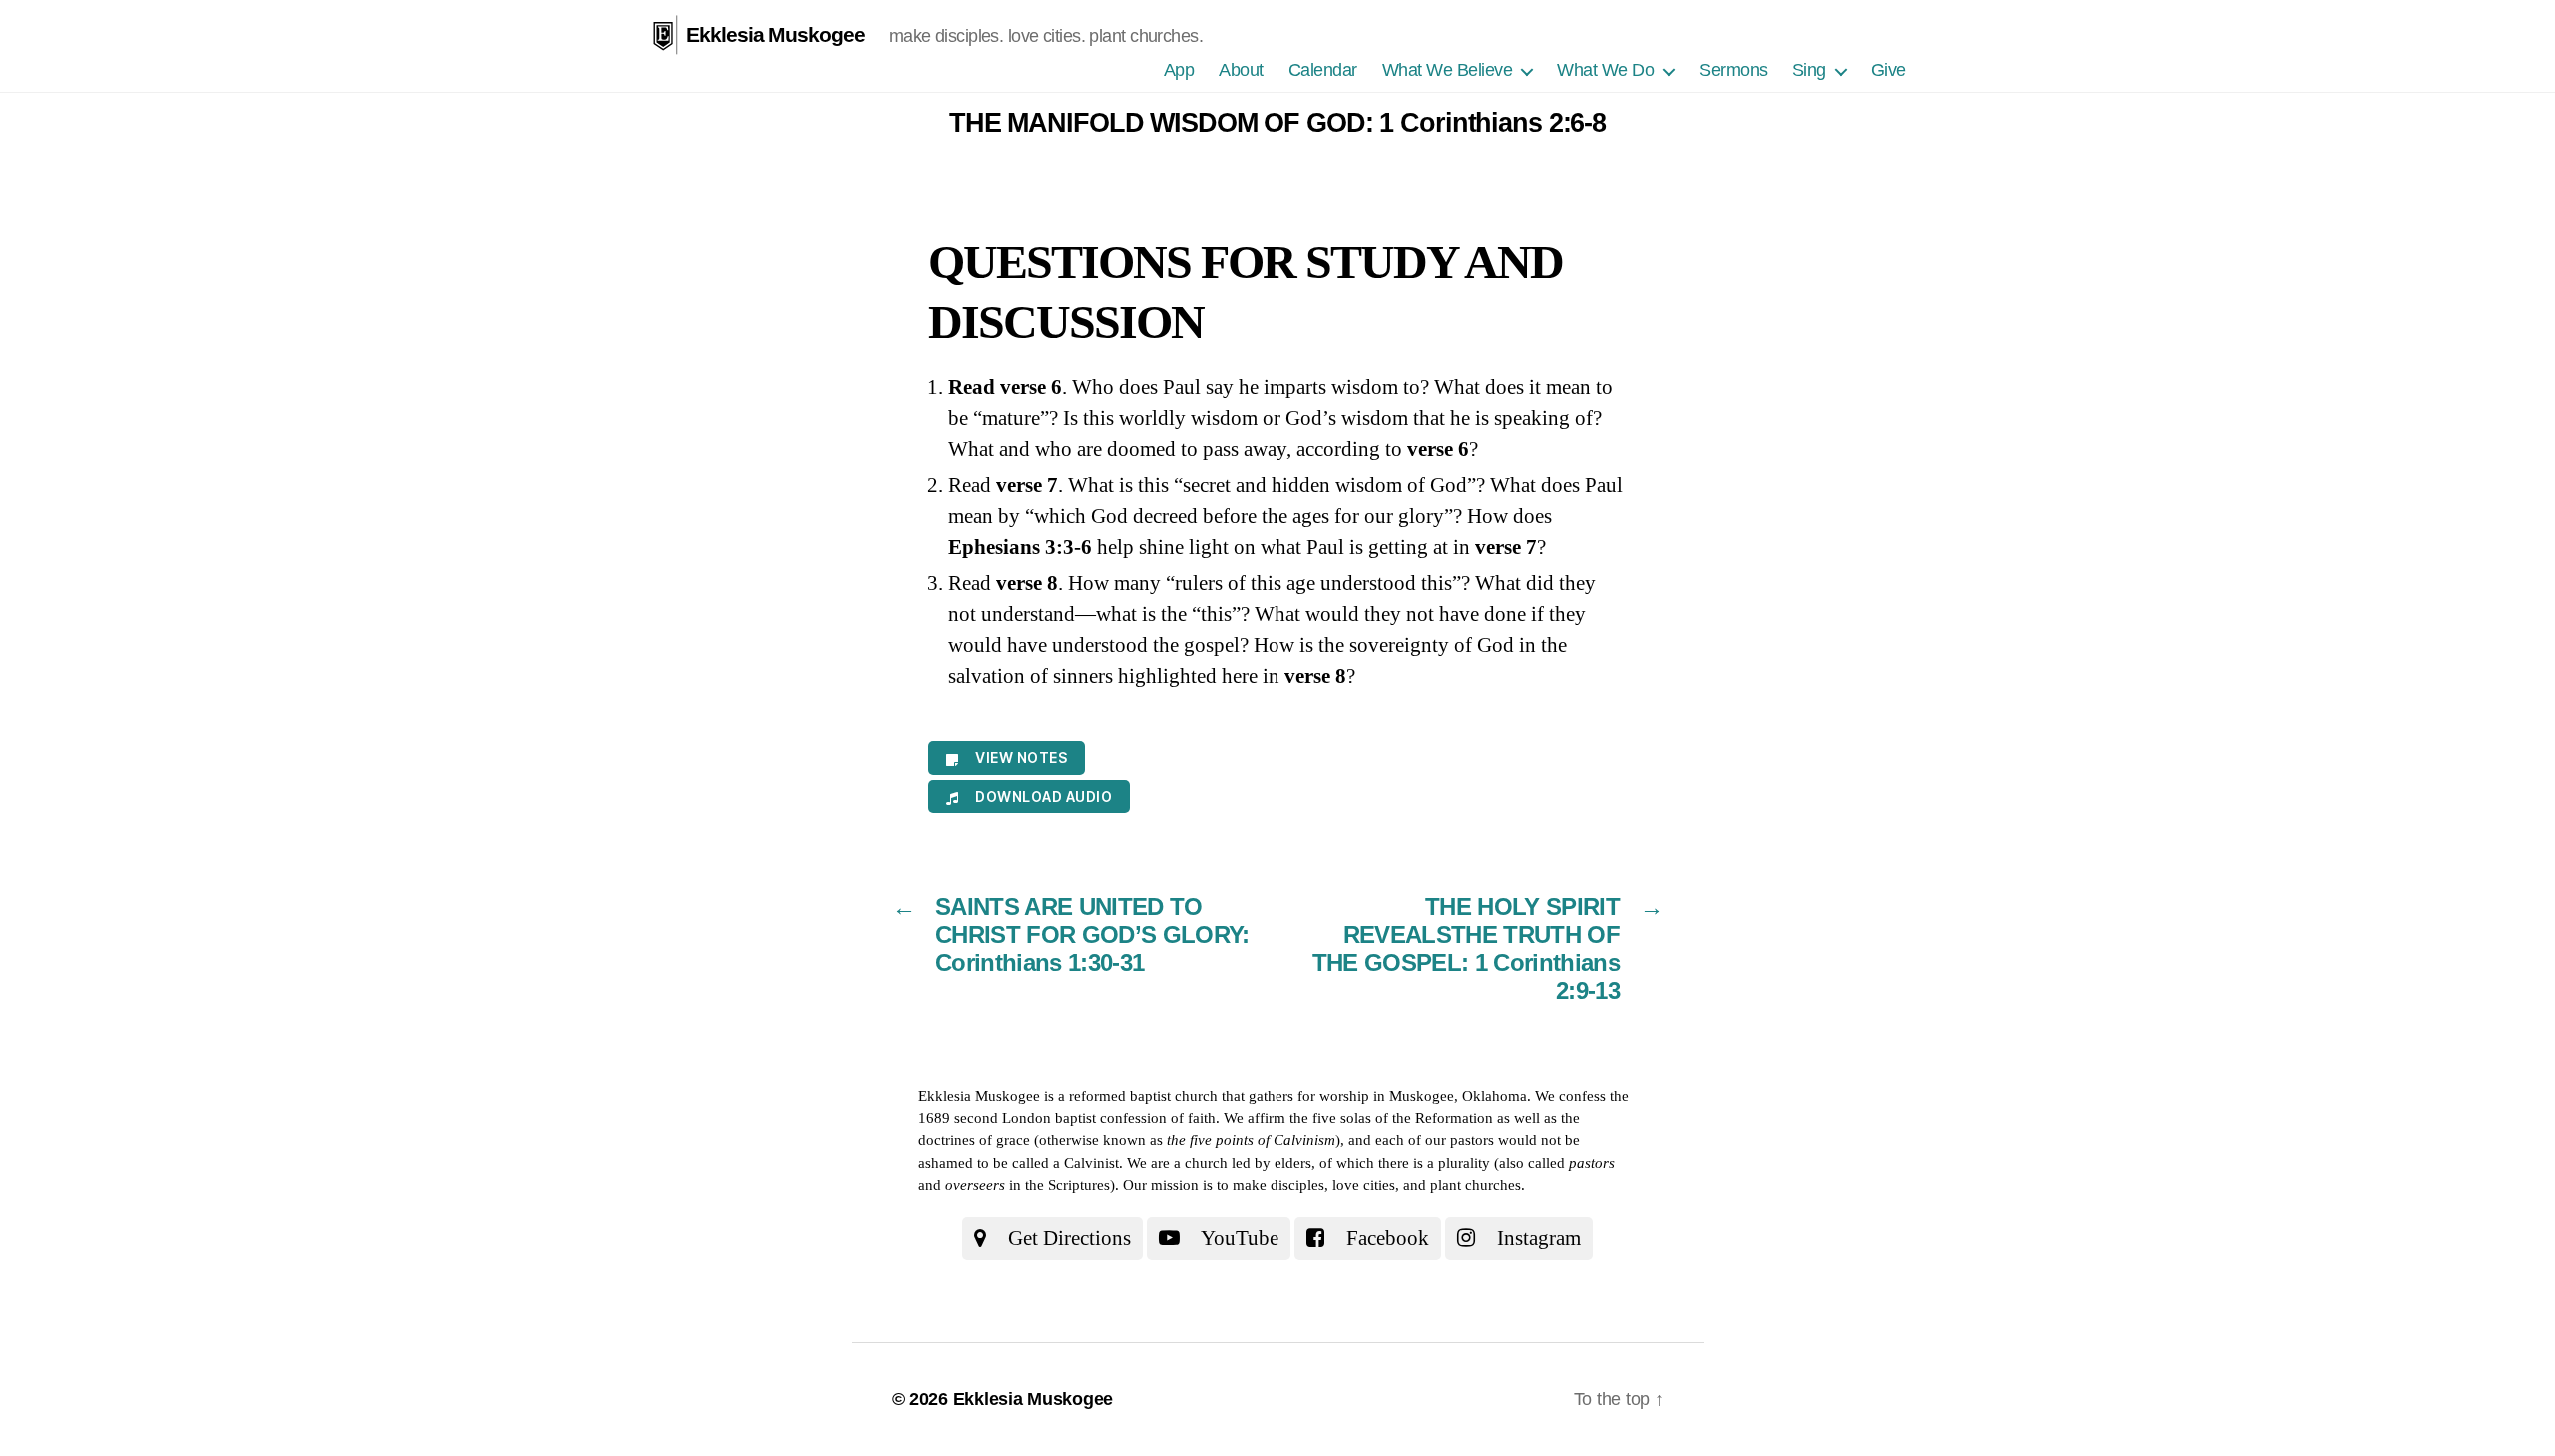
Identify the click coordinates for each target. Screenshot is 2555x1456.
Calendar (1323, 70)
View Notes (1021, 758)
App (1179, 70)
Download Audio (1043, 797)
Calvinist (1091, 1163)
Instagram (1536, 1238)
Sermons (1733, 70)
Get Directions (1067, 1238)
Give (1889, 70)
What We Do (1605, 70)
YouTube (1238, 1238)
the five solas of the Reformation (1391, 1118)
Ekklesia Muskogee (775, 34)
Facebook (1385, 1238)
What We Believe (1448, 70)
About (1241, 70)
